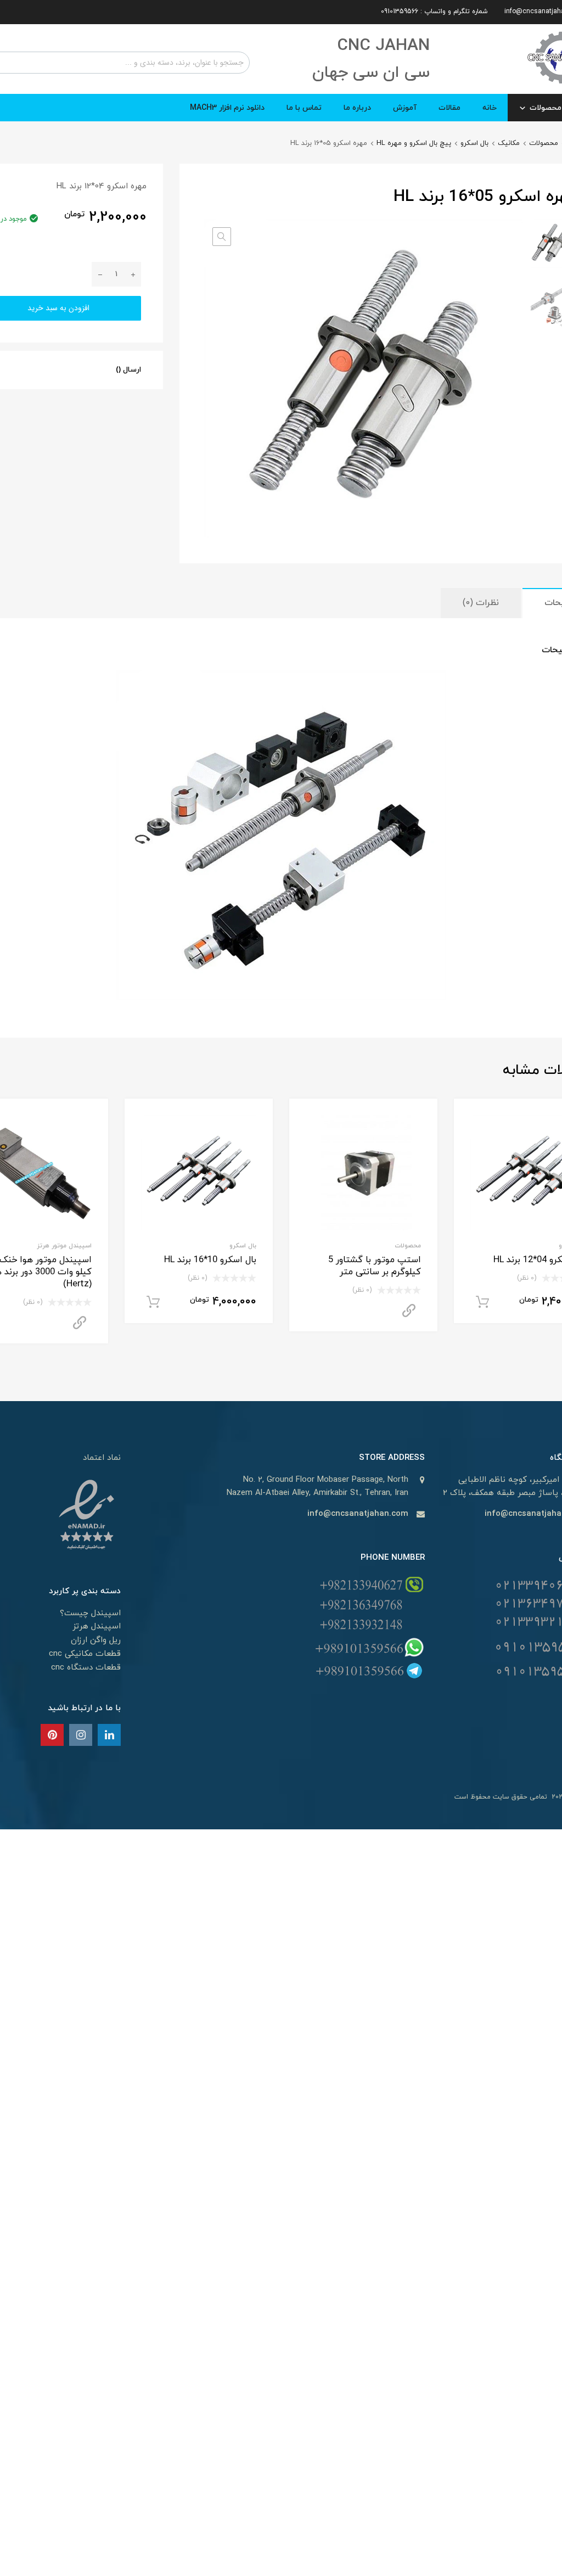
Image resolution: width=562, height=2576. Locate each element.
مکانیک (509, 143)
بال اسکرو (474, 143)
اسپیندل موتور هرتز (64, 1246)
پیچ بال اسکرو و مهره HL (414, 143)
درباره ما (357, 108)
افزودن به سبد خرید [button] (482, 1302)
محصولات (544, 143)
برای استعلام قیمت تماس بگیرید (409, 1311)
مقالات (449, 108)
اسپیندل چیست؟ (90, 1613)
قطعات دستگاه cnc (86, 1668)
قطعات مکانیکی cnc (85, 1654)
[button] (222, 237)
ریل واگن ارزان (96, 1640)
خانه (490, 108)
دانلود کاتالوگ (80, 1323)
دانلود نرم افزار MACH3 (227, 108)
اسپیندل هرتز (97, 1626)
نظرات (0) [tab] (481, 603)
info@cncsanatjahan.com (358, 1514)
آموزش (405, 108)
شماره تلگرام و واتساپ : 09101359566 (434, 12)
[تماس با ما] (109, 1736)
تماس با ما (304, 108)
